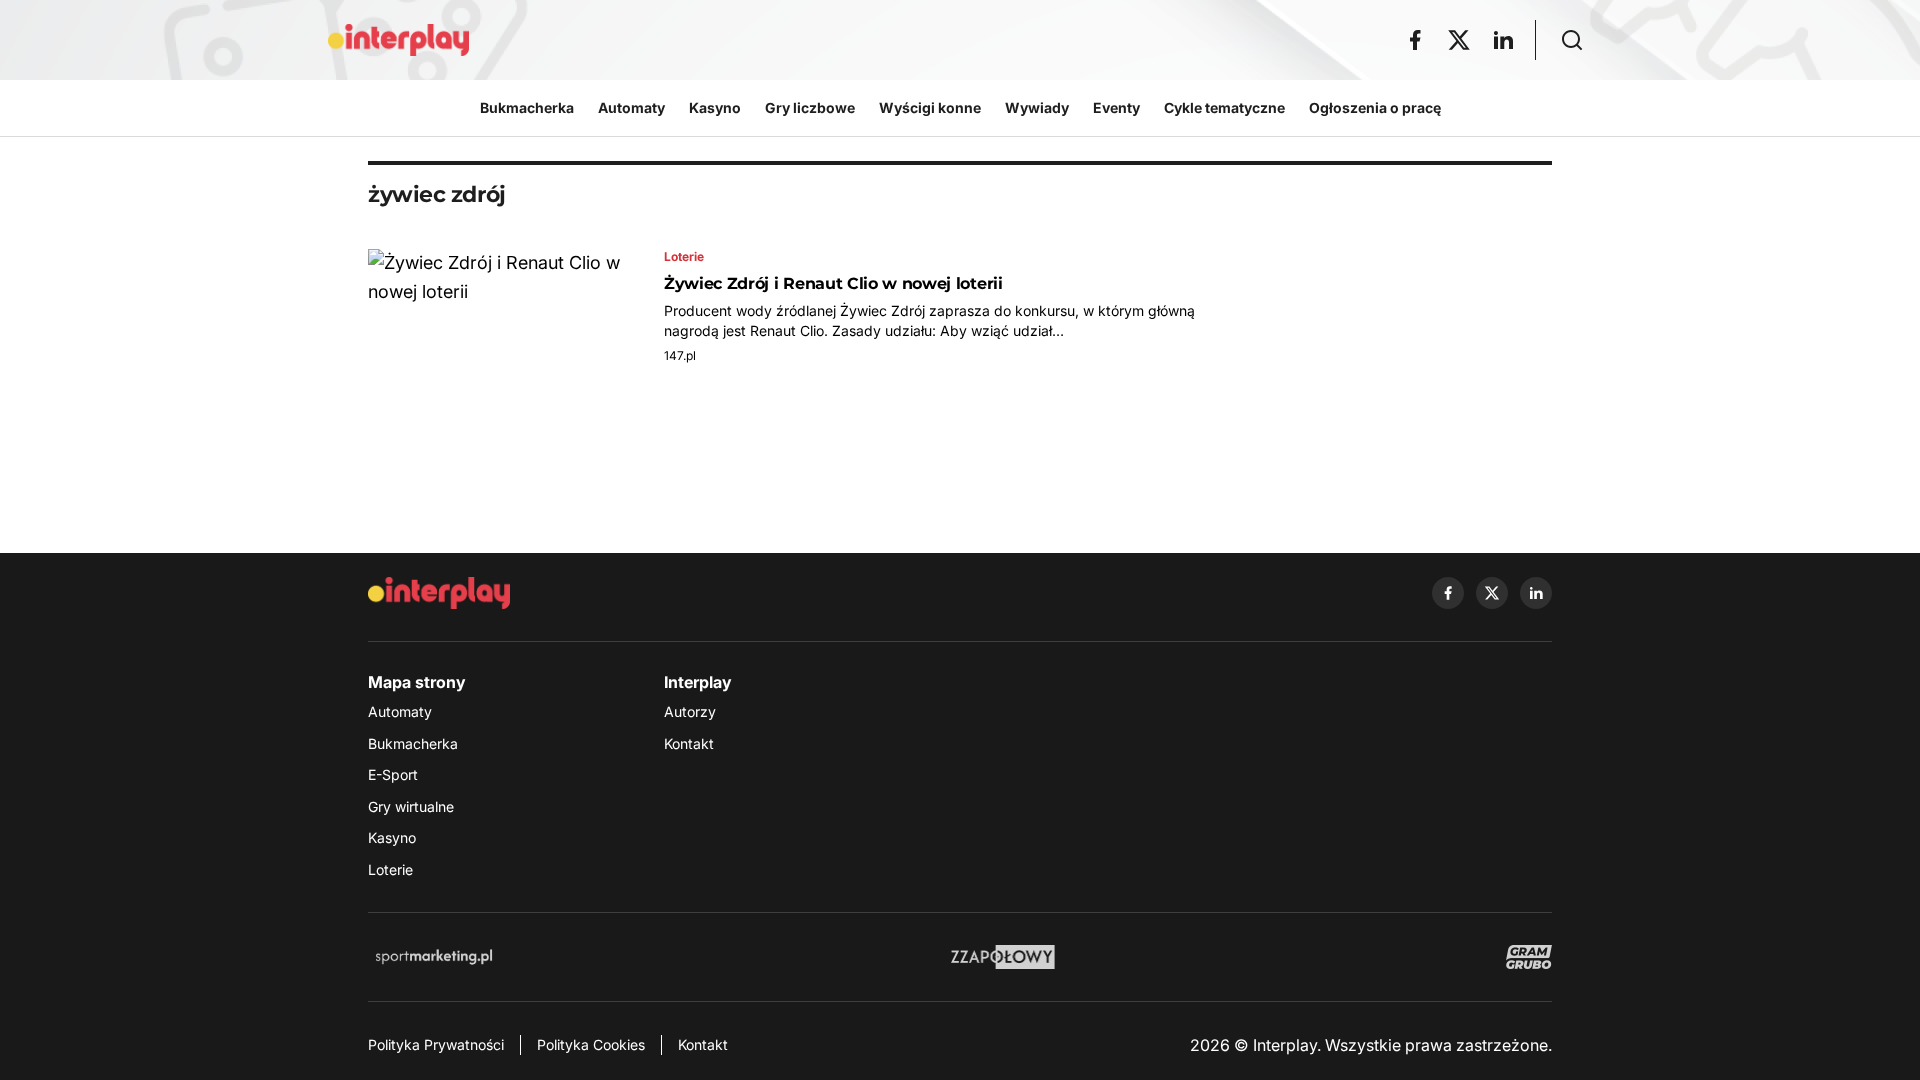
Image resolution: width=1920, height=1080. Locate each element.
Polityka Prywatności (436, 1044)
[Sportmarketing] (434, 957)
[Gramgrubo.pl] (1529, 957)
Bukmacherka (413, 743)
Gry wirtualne (411, 806)
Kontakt (689, 743)
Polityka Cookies (591, 1044)
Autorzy (690, 711)
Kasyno (392, 837)
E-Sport (393, 774)
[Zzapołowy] (1003, 957)
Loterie (390, 869)
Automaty (400, 711)
